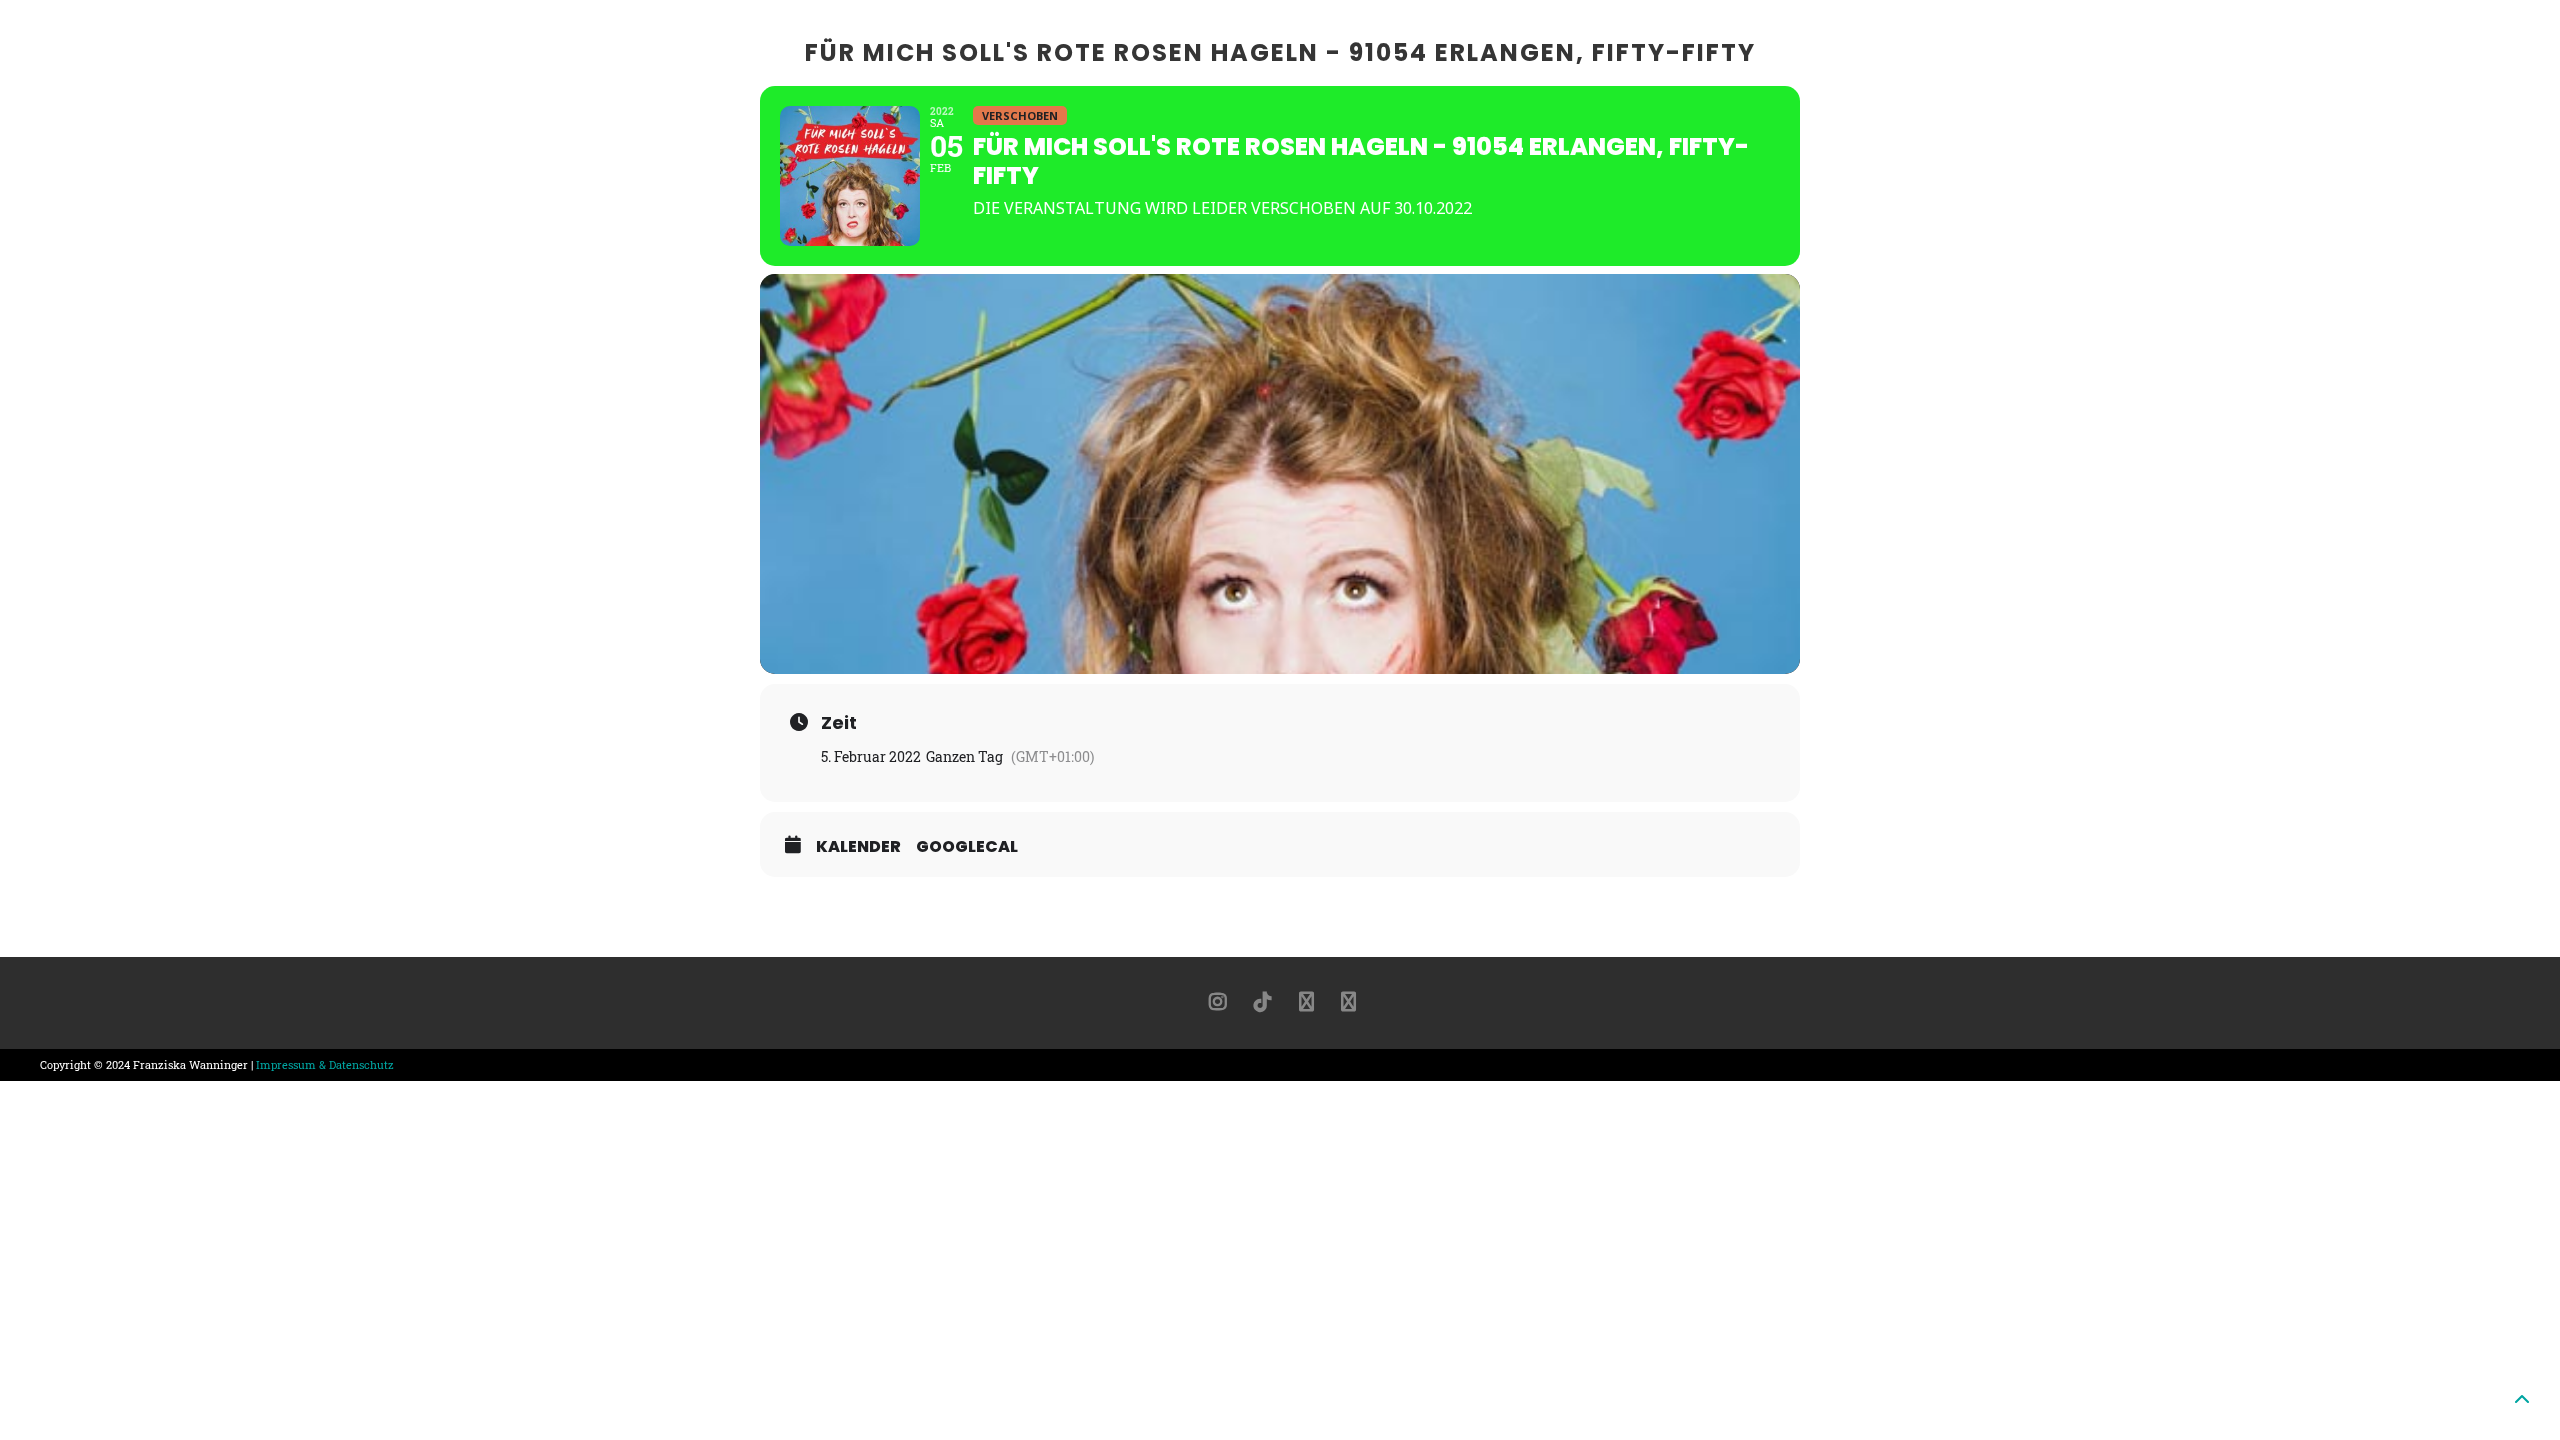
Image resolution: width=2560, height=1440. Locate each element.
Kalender (858, 847)
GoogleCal (967, 847)
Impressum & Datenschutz (325, 1064)
